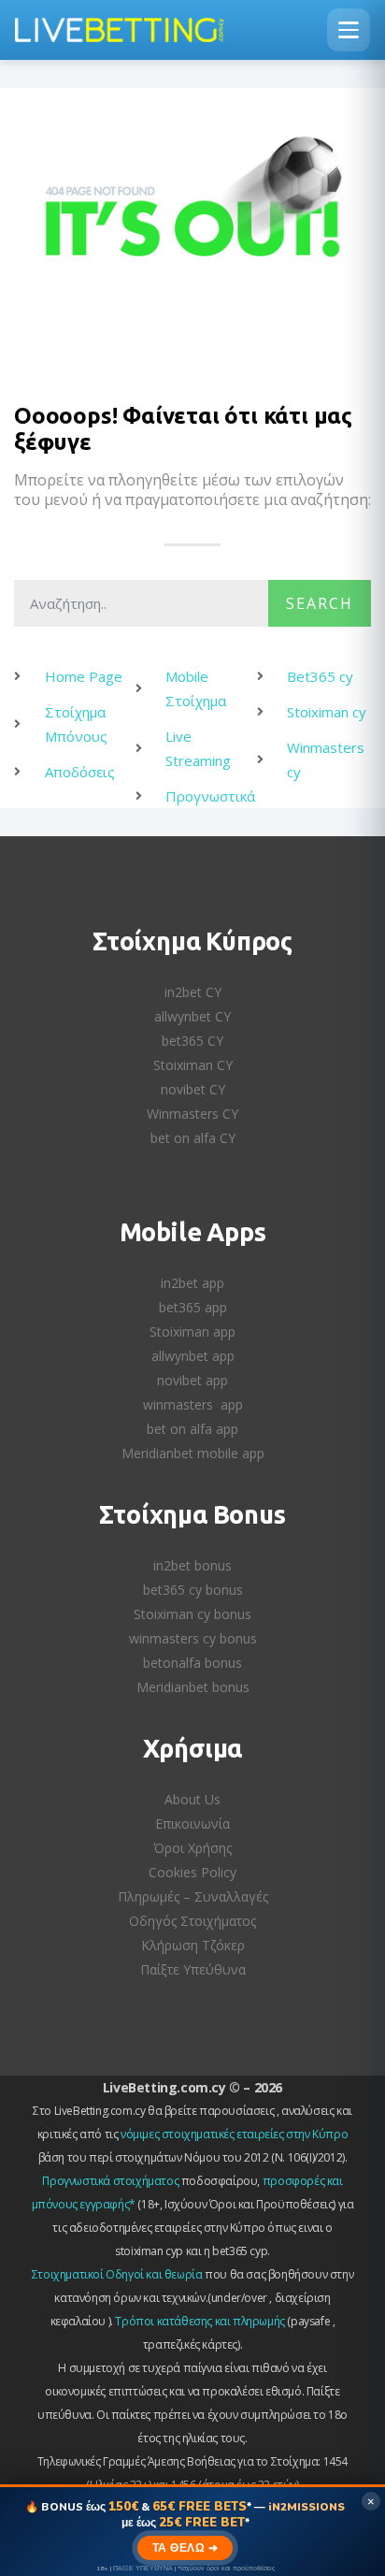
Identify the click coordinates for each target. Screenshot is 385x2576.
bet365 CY (192, 1041)
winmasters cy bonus (193, 1638)
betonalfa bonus (192, 1663)
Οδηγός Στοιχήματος (192, 1921)
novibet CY (193, 1089)
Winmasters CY (192, 1114)
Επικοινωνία (192, 1823)
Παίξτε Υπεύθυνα (193, 1969)
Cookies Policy (192, 1872)
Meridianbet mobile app (193, 1453)
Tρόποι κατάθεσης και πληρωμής (200, 2321)
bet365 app (193, 1307)
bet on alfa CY (193, 1138)
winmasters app (193, 1404)
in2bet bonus (192, 1565)
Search (320, 603)
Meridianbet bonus (193, 1687)
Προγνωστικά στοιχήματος (110, 2181)
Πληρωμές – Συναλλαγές (193, 1896)
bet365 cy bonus (193, 1590)
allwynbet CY (192, 1016)
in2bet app (192, 1283)
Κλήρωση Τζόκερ (193, 1945)
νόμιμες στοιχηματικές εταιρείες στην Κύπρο (234, 2134)
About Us (192, 1799)
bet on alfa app (192, 1429)
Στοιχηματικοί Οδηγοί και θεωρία (117, 2274)
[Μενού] (349, 30)
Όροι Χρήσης (192, 1848)
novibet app (192, 1380)
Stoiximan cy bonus (192, 1614)
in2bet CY (193, 992)
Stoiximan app (192, 1331)
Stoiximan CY (193, 1065)
